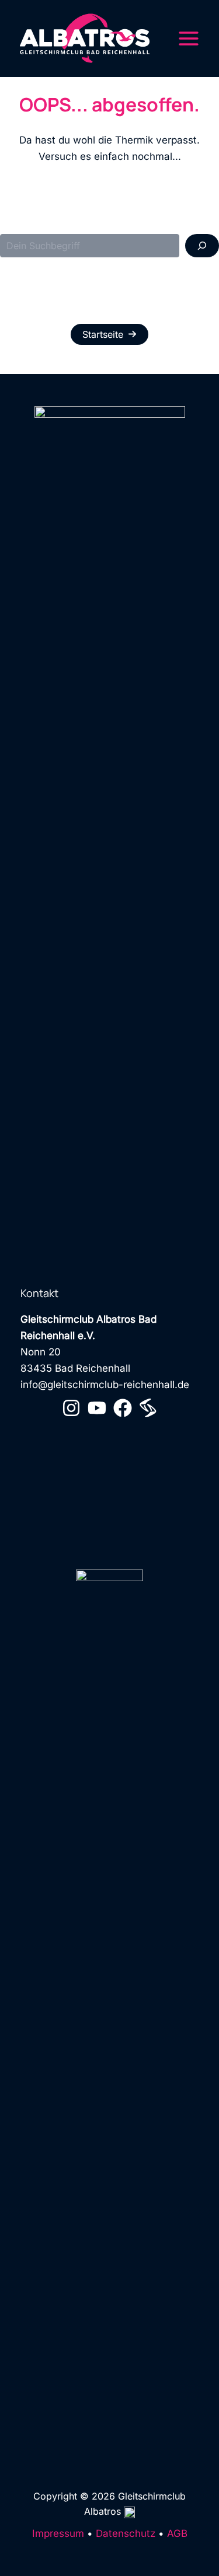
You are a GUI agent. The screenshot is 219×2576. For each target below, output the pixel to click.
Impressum (58, 2533)
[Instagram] (71, 1408)
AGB (177, 2533)
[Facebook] (123, 1408)
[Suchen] (202, 246)
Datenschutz (126, 2533)
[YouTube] (97, 1408)
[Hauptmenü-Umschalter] (189, 39)
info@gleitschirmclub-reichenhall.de (105, 1385)
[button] (109, 334)
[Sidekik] (148, 1408)
